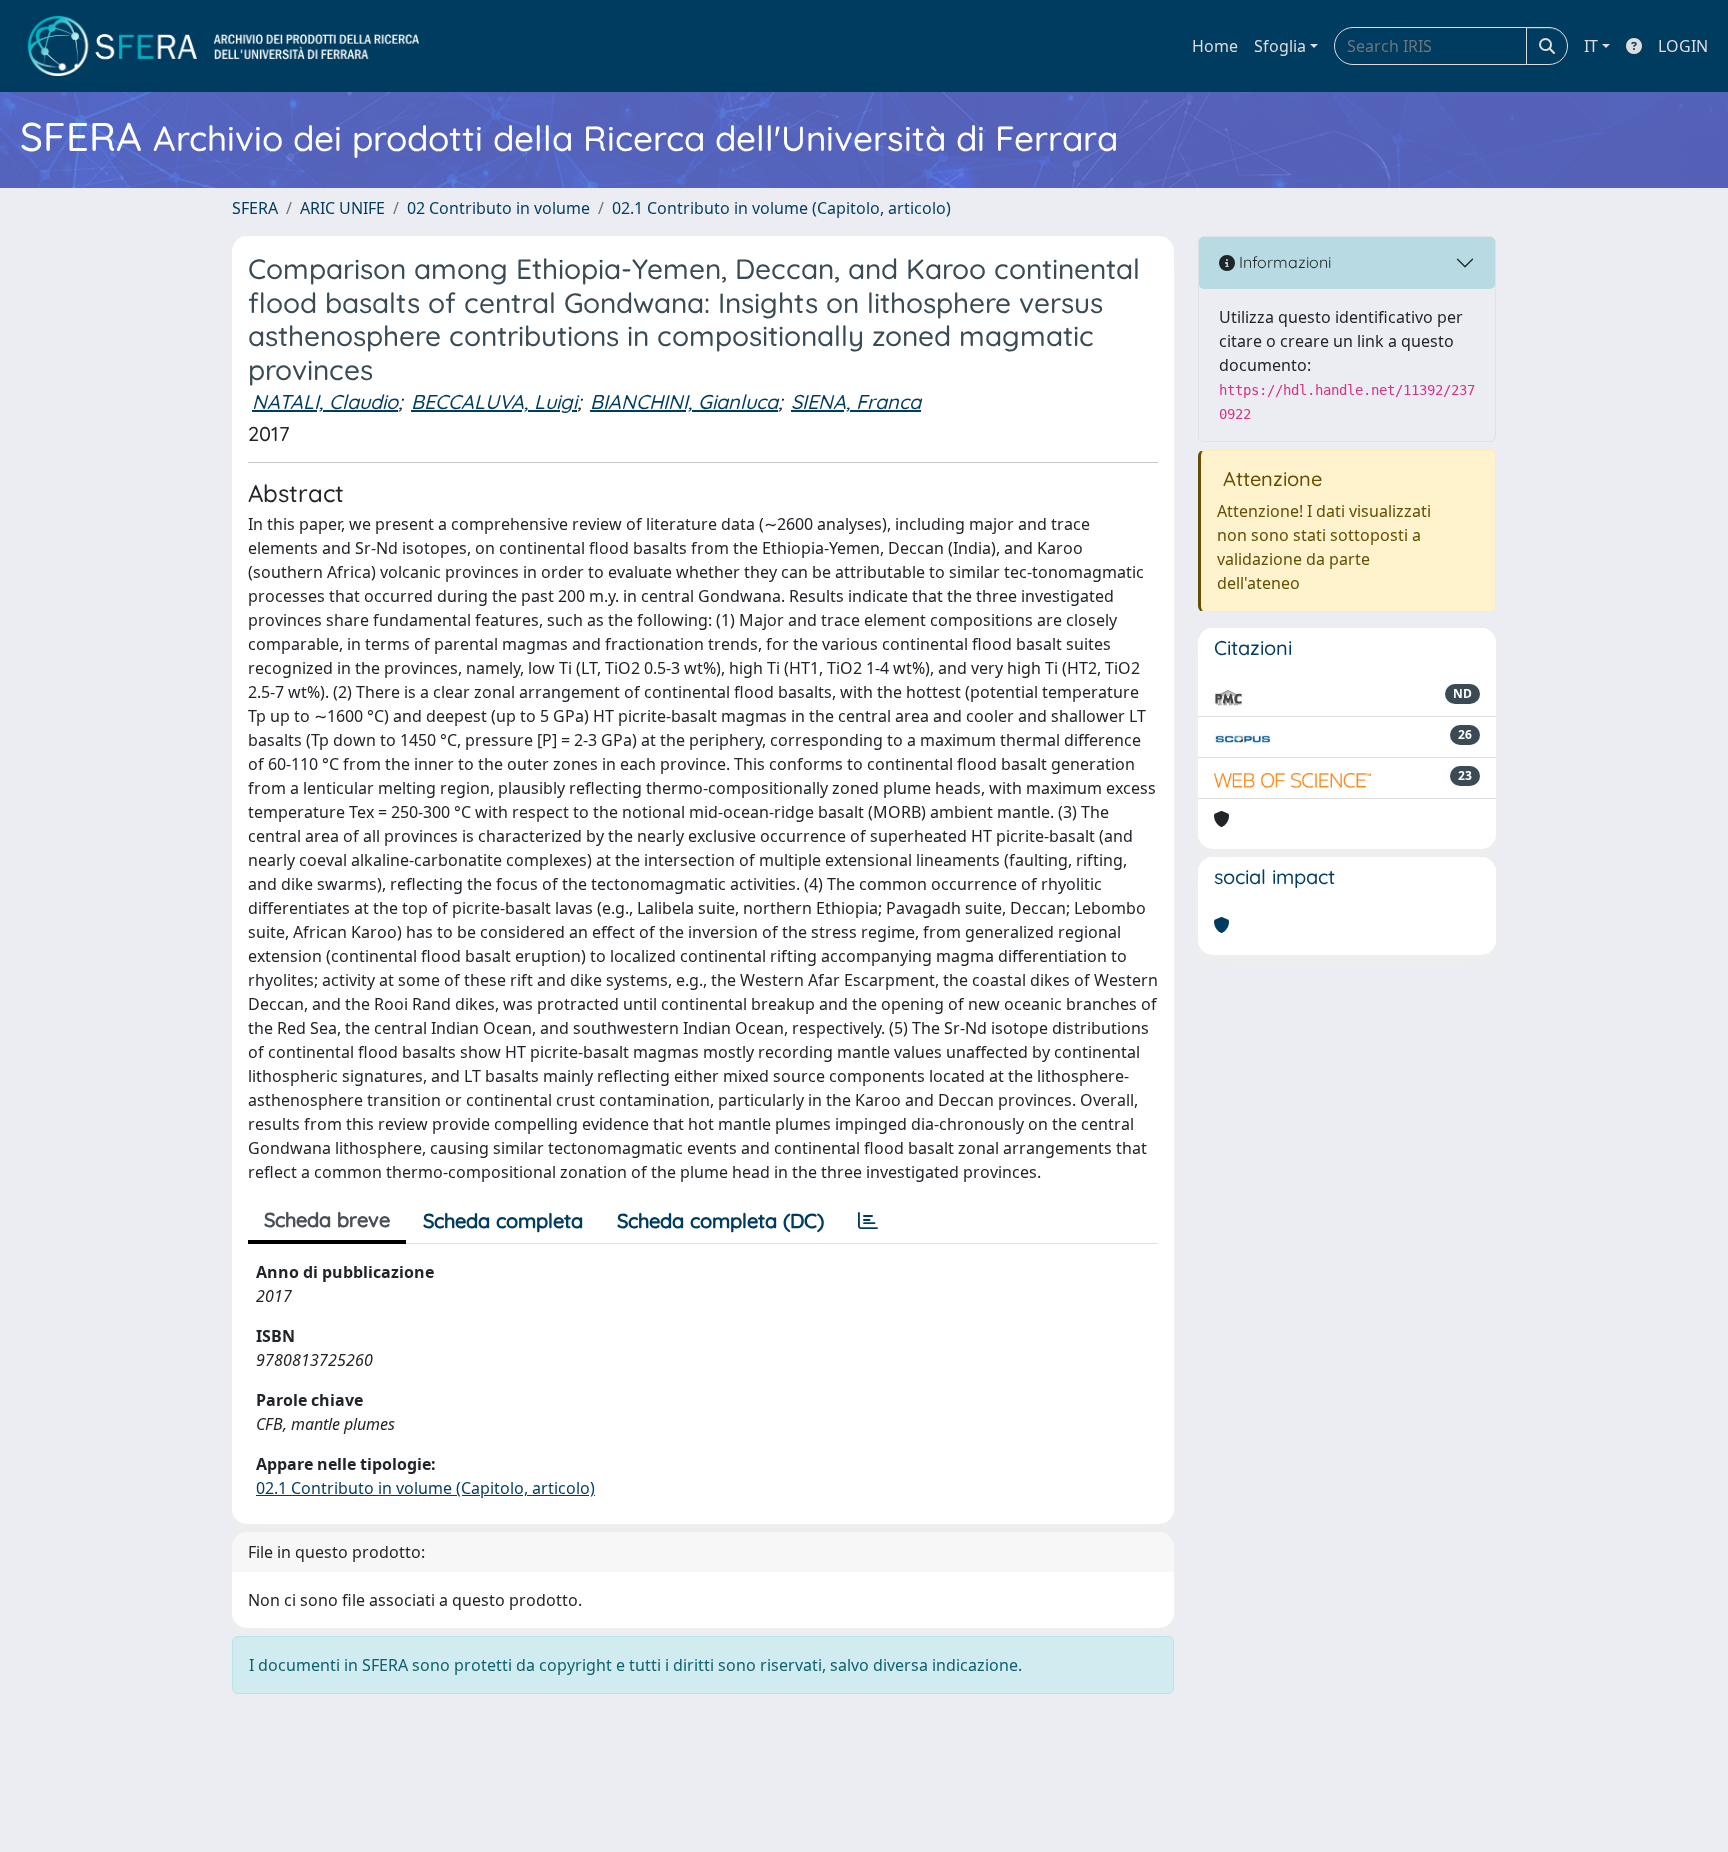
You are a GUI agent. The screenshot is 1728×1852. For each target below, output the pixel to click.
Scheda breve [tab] (327, 1219)
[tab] (868, 1221)
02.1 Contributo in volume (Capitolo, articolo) (781, 208)
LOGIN (1683, 46)
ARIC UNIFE (342, 208)
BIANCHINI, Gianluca (684, 401)
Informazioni (1283, 262)
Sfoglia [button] (1280, 46)
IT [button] (1591, 46)
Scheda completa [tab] (503, 1220)
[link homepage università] (223, 46)
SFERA (255, 208)
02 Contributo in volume (498, 208)
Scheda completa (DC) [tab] (720, 1220)
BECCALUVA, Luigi (494, 401)
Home (1215, 46)
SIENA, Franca (856, 401)
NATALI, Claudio (325, 401)
